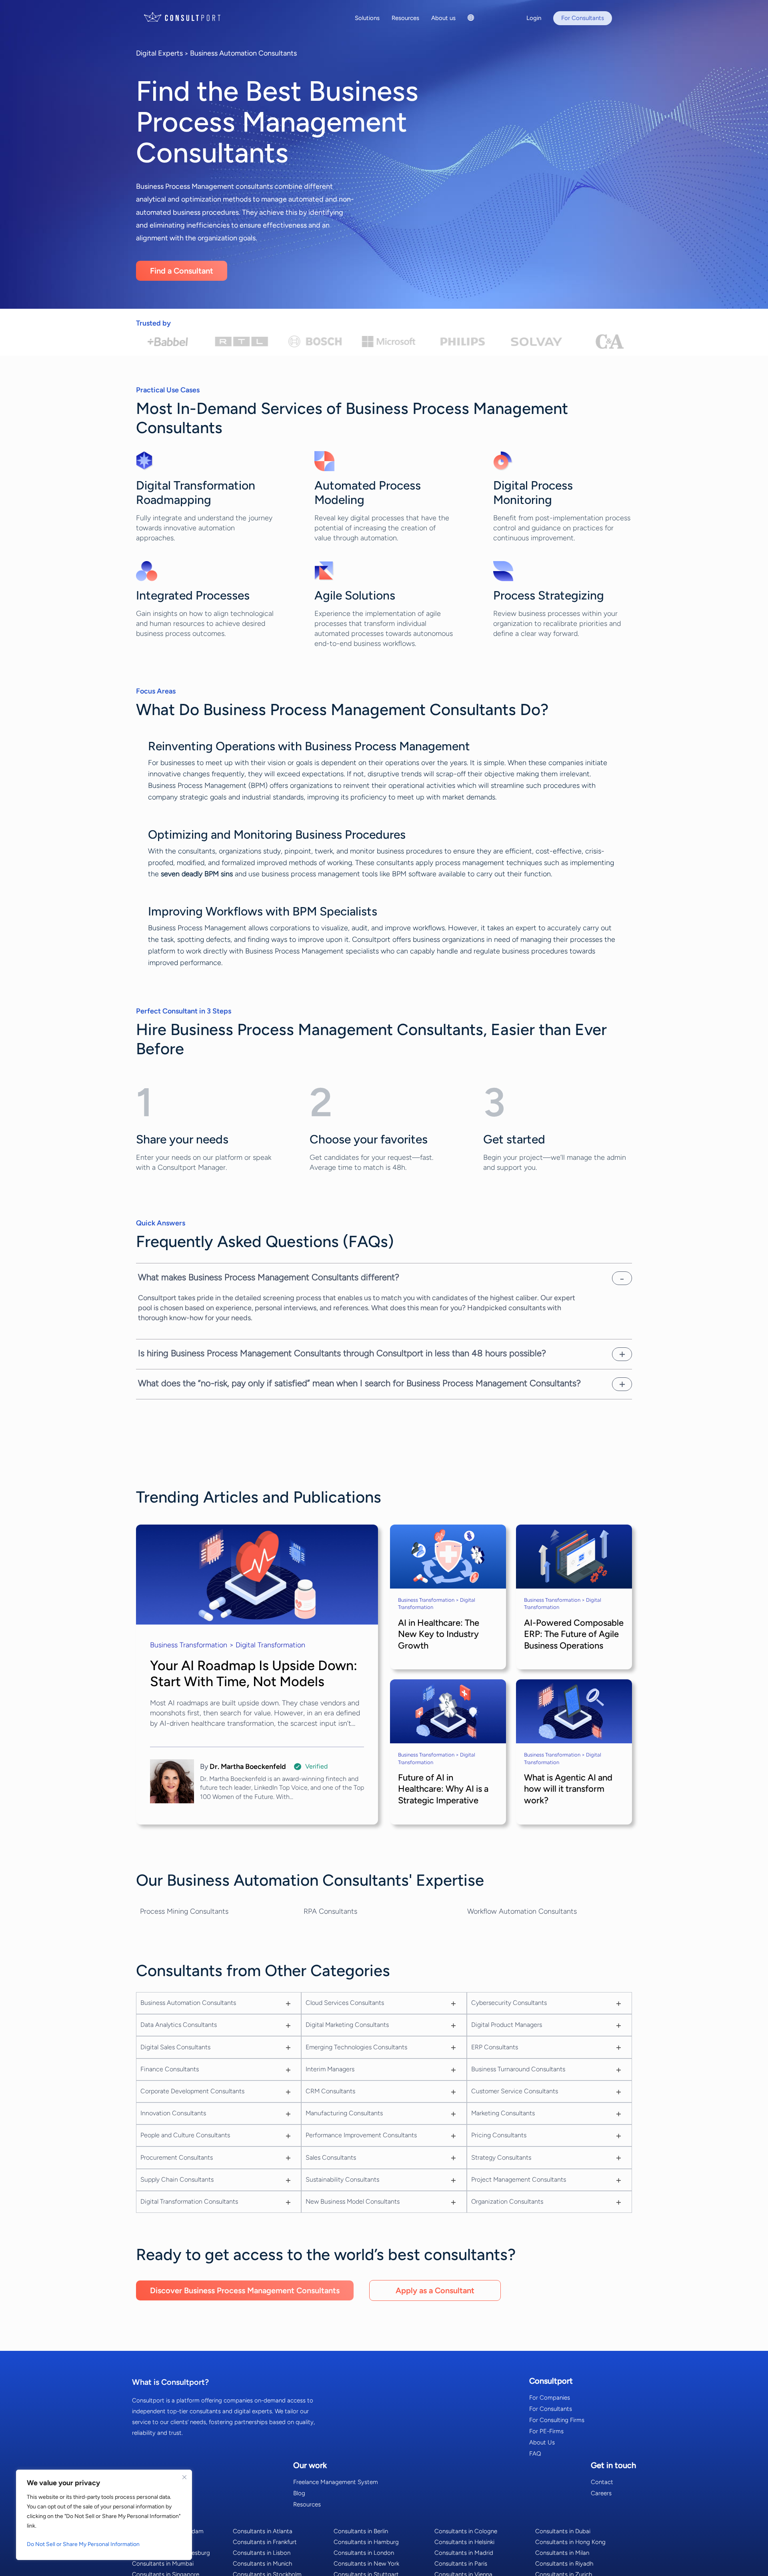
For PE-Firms (546, 2431)
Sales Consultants (331, 2157)
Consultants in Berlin (361, 2531)
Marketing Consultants (503, 2113)
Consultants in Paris (461, 2564)
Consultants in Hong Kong (570, 2542)
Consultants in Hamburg (366, 2542)
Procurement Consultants (177, 2157)
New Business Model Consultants (353, 2201)
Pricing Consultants (499, 2135)
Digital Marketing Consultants (347, 2025)
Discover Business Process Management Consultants (245, 2290)
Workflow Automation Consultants (522, 1911)
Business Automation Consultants (243, 53)
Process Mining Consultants (184, 1911)
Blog (299, 2493)
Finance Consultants (170, 2069)
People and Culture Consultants (185, 2135)
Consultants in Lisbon (262, 2553)
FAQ (535, 2454)
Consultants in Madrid (464, 2553)
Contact (602, 2482)
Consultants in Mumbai (163, 2564)
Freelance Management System (336, 2482)
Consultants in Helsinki (464, 2542)
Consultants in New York (366, 2564)
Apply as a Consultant (435, 2290)
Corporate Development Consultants (192, 2091)
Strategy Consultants (501, 2157)
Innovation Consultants (173, 2113)
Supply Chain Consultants (177, 2179)
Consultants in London (364, 2553)
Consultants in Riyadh (564, 2564)
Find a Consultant (182, 271)
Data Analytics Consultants (179, 2025)
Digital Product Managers (507, 2025)
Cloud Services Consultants (345, 2003)
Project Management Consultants (519, 2179)
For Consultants (551, 2409)
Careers (601, 2493)
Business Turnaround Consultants (518, 2069)
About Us (542, 2442)
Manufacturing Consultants (344, 2113)
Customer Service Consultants (515, 2091)
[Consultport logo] (192, 17)
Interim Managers (330, 2069)
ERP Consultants (495, 2047)
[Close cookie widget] (184, 2477)
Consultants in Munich (262, 2564)
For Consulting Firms (557, 2420)
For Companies (550, 2398)
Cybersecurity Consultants (509, 2003)
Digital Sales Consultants (175, 2047)
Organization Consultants (507, 2201)
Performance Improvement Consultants (361, 2135)
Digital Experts (159, 53)
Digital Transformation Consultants (189, 2201)
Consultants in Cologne (466, 2531)
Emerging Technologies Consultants (356, 2047)
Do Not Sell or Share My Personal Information (83, 2544)
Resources (307, 2504)
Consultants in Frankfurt (265, 2542)
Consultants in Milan (562, 2553)
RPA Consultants (330, 1911)
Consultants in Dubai (563, 2531)
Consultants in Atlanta (263, 2531)
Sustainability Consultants (342, 2179)
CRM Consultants (330, 2091)
